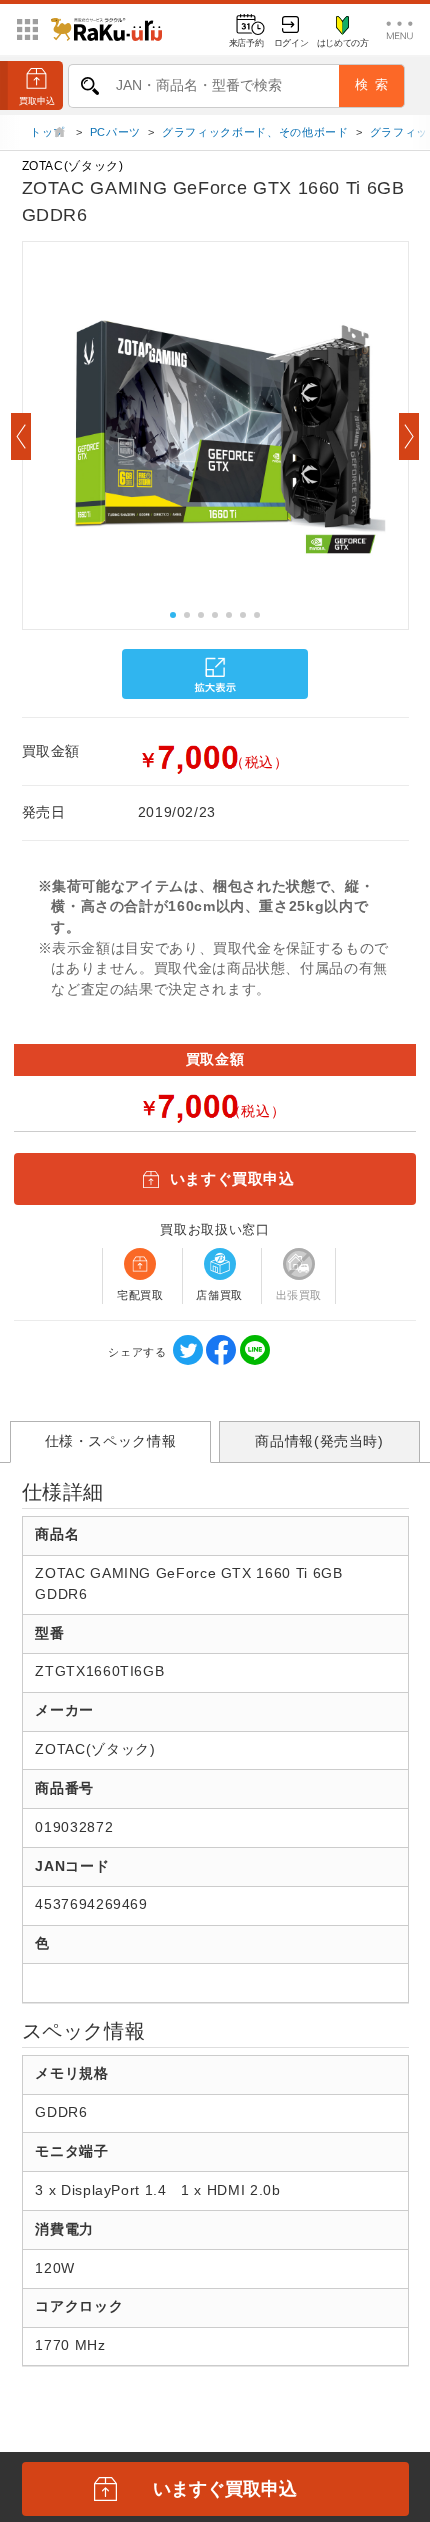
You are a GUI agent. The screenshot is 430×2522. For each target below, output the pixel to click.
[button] (21, 436)
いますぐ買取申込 (232, 1178)
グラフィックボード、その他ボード (255, 132)
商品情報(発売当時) (319, 1441)
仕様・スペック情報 (111, 1441)
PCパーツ (115, 132)
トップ (49, 132)
